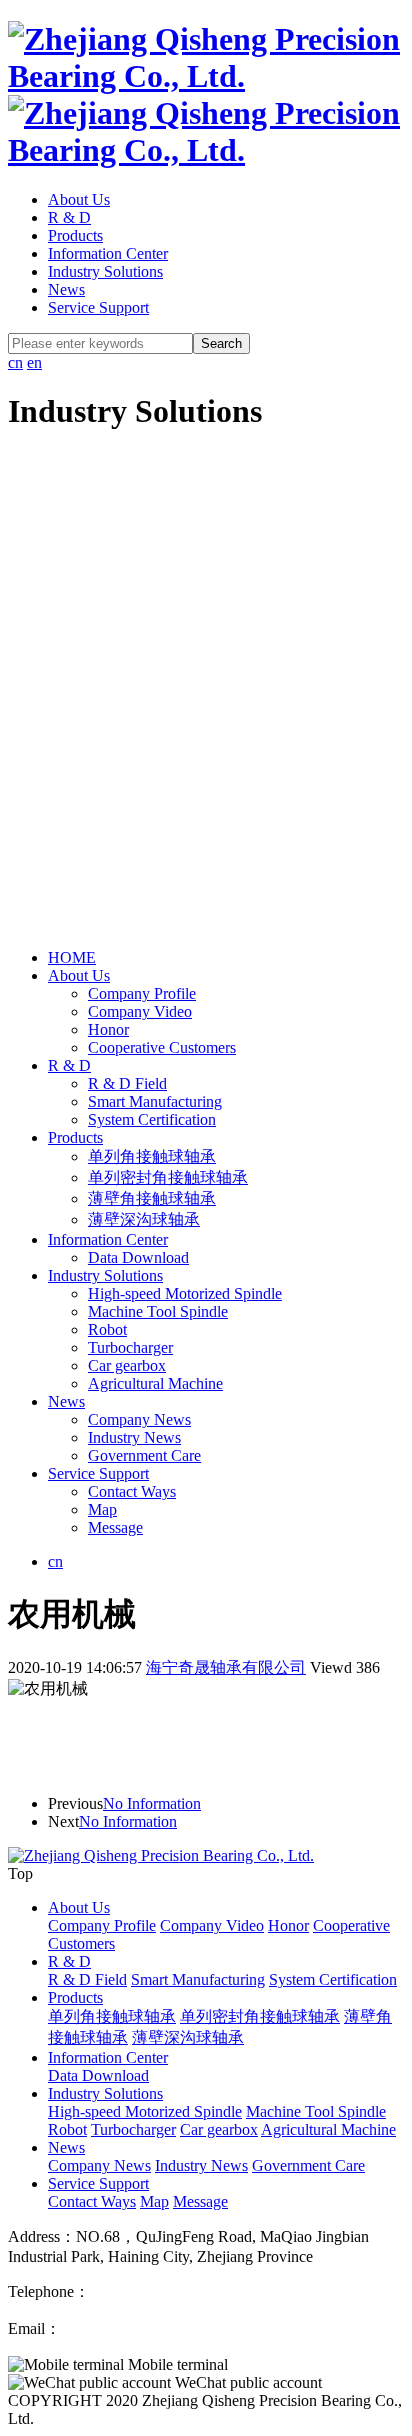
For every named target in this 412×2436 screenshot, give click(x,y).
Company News (139, 1419)
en (34, 362)
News (66, 289)
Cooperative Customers (162, 1047)
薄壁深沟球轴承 (144, 1219)
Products (75, 235)
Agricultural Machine (155, 1383)
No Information (152, 1803)
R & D (69, 217)
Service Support (98, 307)
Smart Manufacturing (155, 1101)
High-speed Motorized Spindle (185, 1293)
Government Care (144, 1455)
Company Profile (142, 993)
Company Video (140, 1011)
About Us (79, 199)
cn (15, 362)
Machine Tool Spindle (158, 1311)
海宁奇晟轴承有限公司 (226, 1667)
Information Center (108, 253)
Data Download (138, 1257)
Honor (108, 1029)
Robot (107, 1329)
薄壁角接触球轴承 (152, 1198)
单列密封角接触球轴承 (168, 1177)
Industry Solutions (105, 271)
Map (102, 1509)
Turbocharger (130, 1347)
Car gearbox (127, 1365)
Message (115, 1527)
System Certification (152, 1119)
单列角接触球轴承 (152, 1156)
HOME (72, 957)
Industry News (134, 1437)
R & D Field (127, 1083)
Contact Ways (132, 1491)
